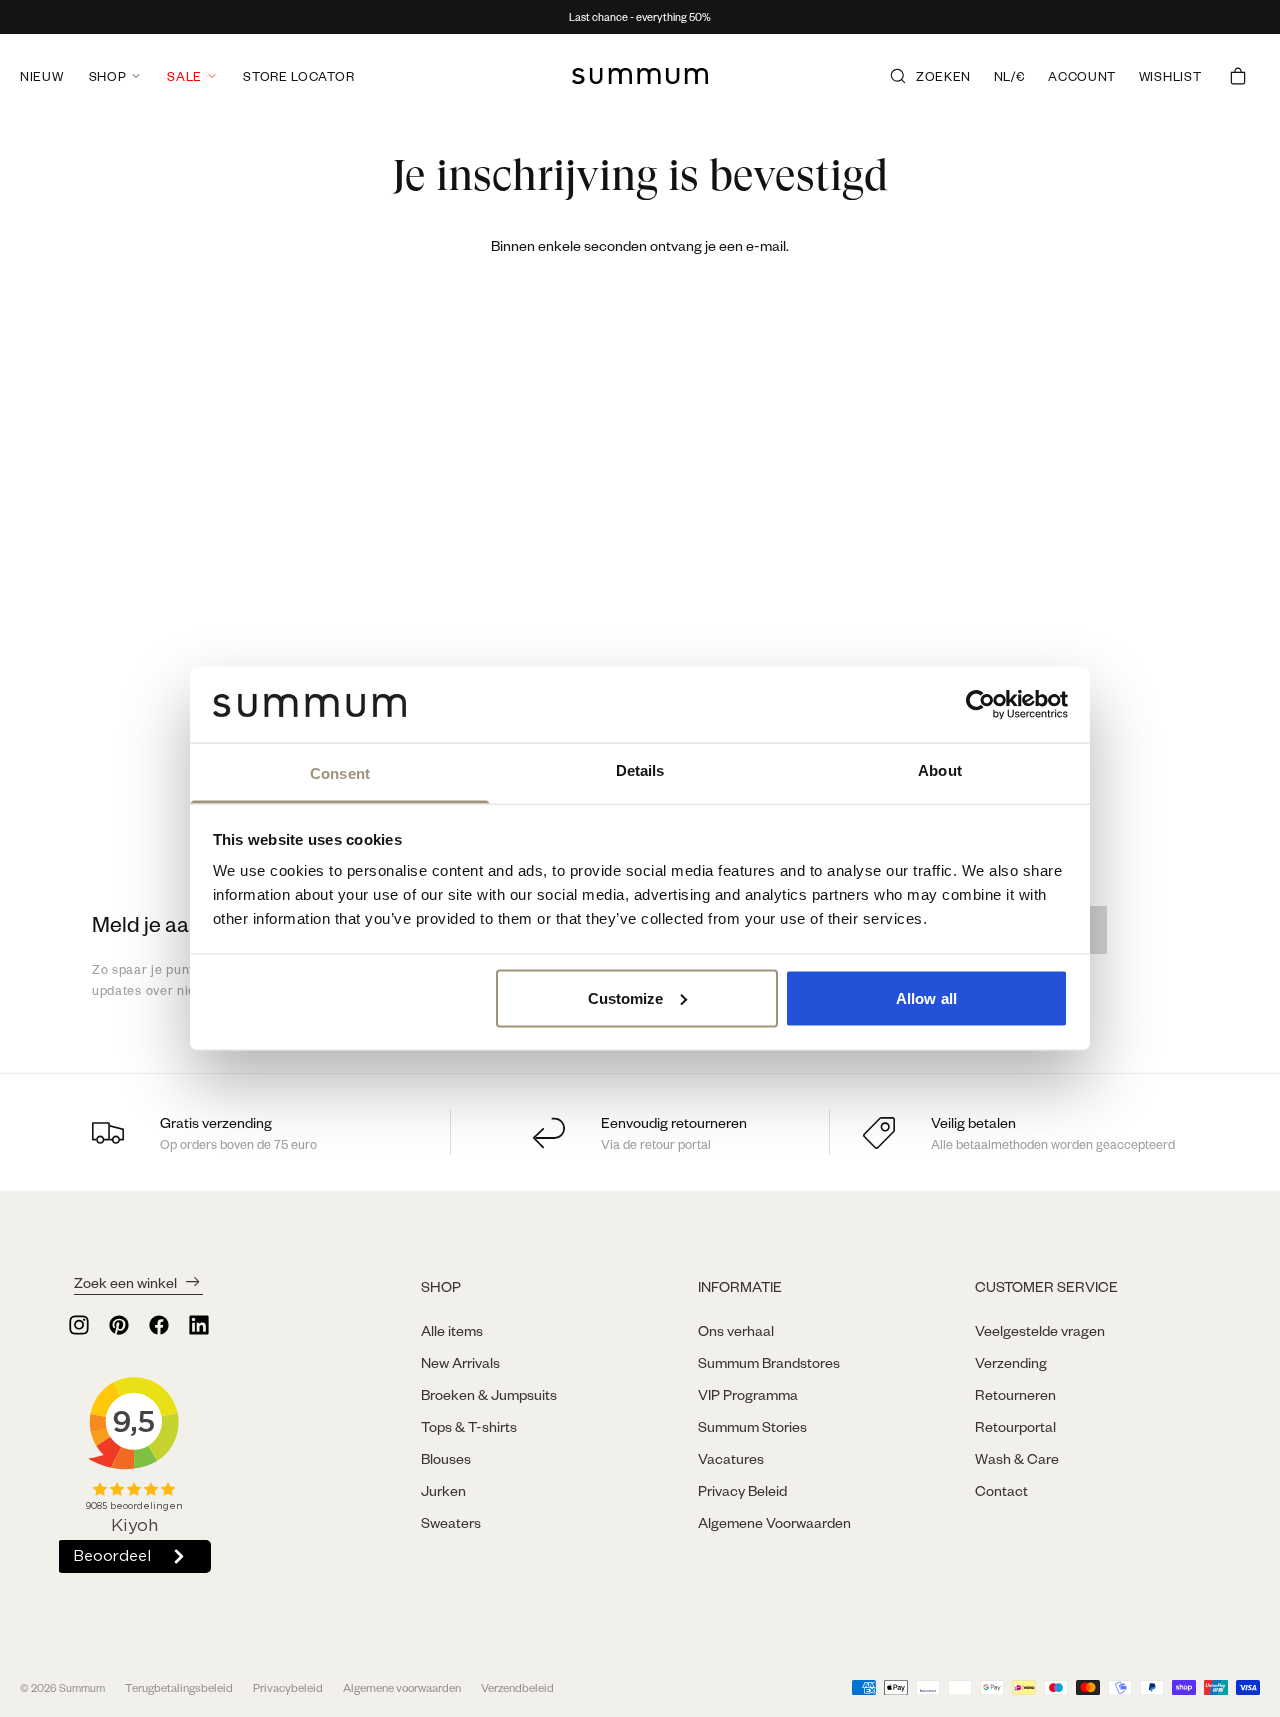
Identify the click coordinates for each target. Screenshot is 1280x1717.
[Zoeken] (898, 76)
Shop (108, 76)
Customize (626, 997)
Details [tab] (640, 770)
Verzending (1011, 1362)
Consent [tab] (340, 773)
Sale (184, 76)
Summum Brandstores (769, 1362)
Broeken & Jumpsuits (489, 1394)
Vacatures (731, 1458)
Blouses (446, 1458)
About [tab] (940, 770)
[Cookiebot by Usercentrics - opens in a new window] (980, 704)
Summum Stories (752, 1426)
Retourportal (1015, 1426)
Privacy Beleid (742, 1490)
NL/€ (1010, 76)
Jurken (443, 1490)
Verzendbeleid (517, 1687)
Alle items (452, 1330)
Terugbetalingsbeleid (179, 1687)
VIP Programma (748, 1394)
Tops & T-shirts (469, 1426)
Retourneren (1015, 1394)
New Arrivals (460, 1362)
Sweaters (451, 1522)
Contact (1001, 1490)
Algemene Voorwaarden (774, 1522)
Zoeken (943, 76)
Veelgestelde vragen (1040, 1330)
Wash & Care (1017, 1458)
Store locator (298, 76)
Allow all (926, 997)
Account (1082, 76)
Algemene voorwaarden (402, 1687)
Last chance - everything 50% (640, 17)
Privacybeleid (288, 1687)
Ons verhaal (736, 1330)
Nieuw (42, 76)
